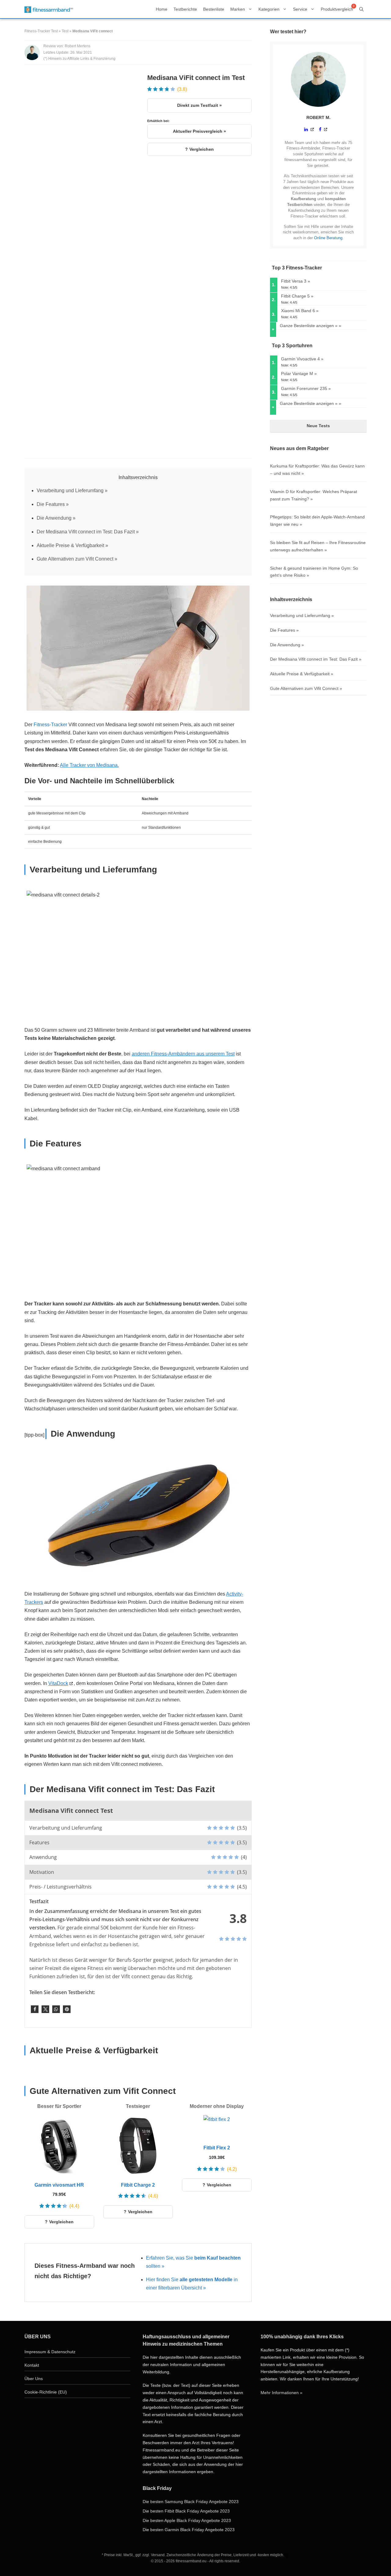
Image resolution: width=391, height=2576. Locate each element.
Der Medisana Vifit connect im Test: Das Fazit (86, 532)
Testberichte (185, 9)
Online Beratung (328, 238)
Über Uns (34, 2379)
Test (65, 31)
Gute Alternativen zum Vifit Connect (75, 559)
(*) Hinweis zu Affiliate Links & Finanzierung (79, 59)
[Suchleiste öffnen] (361, 9)
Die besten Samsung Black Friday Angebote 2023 (191, 2502)
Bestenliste (214, 9)
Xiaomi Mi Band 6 (298, 311)
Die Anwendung (54, 518)
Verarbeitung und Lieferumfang (70, 491)
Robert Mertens (78, 46)
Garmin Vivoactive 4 (300, 359)
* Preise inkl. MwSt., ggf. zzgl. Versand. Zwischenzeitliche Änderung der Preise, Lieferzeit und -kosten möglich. (193, 2555)
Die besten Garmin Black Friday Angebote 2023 (189, 2530)
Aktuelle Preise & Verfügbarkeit (70, 545)
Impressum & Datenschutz (50, 2352)
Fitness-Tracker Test (41, 31)
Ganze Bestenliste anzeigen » (309, 326)
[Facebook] (323, 129)
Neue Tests (318, 426)
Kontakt (32, 2365)
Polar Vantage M (297, 373)
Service (300, 9)
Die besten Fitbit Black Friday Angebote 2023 (186, 2511)
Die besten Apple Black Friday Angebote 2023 (187, 2520)
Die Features (51, 504)
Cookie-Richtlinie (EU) (46, 2392)
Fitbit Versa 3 (294, 281)
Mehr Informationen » (281, 2393)
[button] (35, 2009)
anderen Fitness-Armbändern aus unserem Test (183, 1054)
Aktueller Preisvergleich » (199, 131)
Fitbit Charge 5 (295, 296)
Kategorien (269, 9)
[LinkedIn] (309, 129)
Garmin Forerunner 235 (304, 388)
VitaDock (58, 1683)
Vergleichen (202, 149)
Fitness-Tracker (50, 725)
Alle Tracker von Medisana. (89, 765)
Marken (238, 9)
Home (162, 9)
